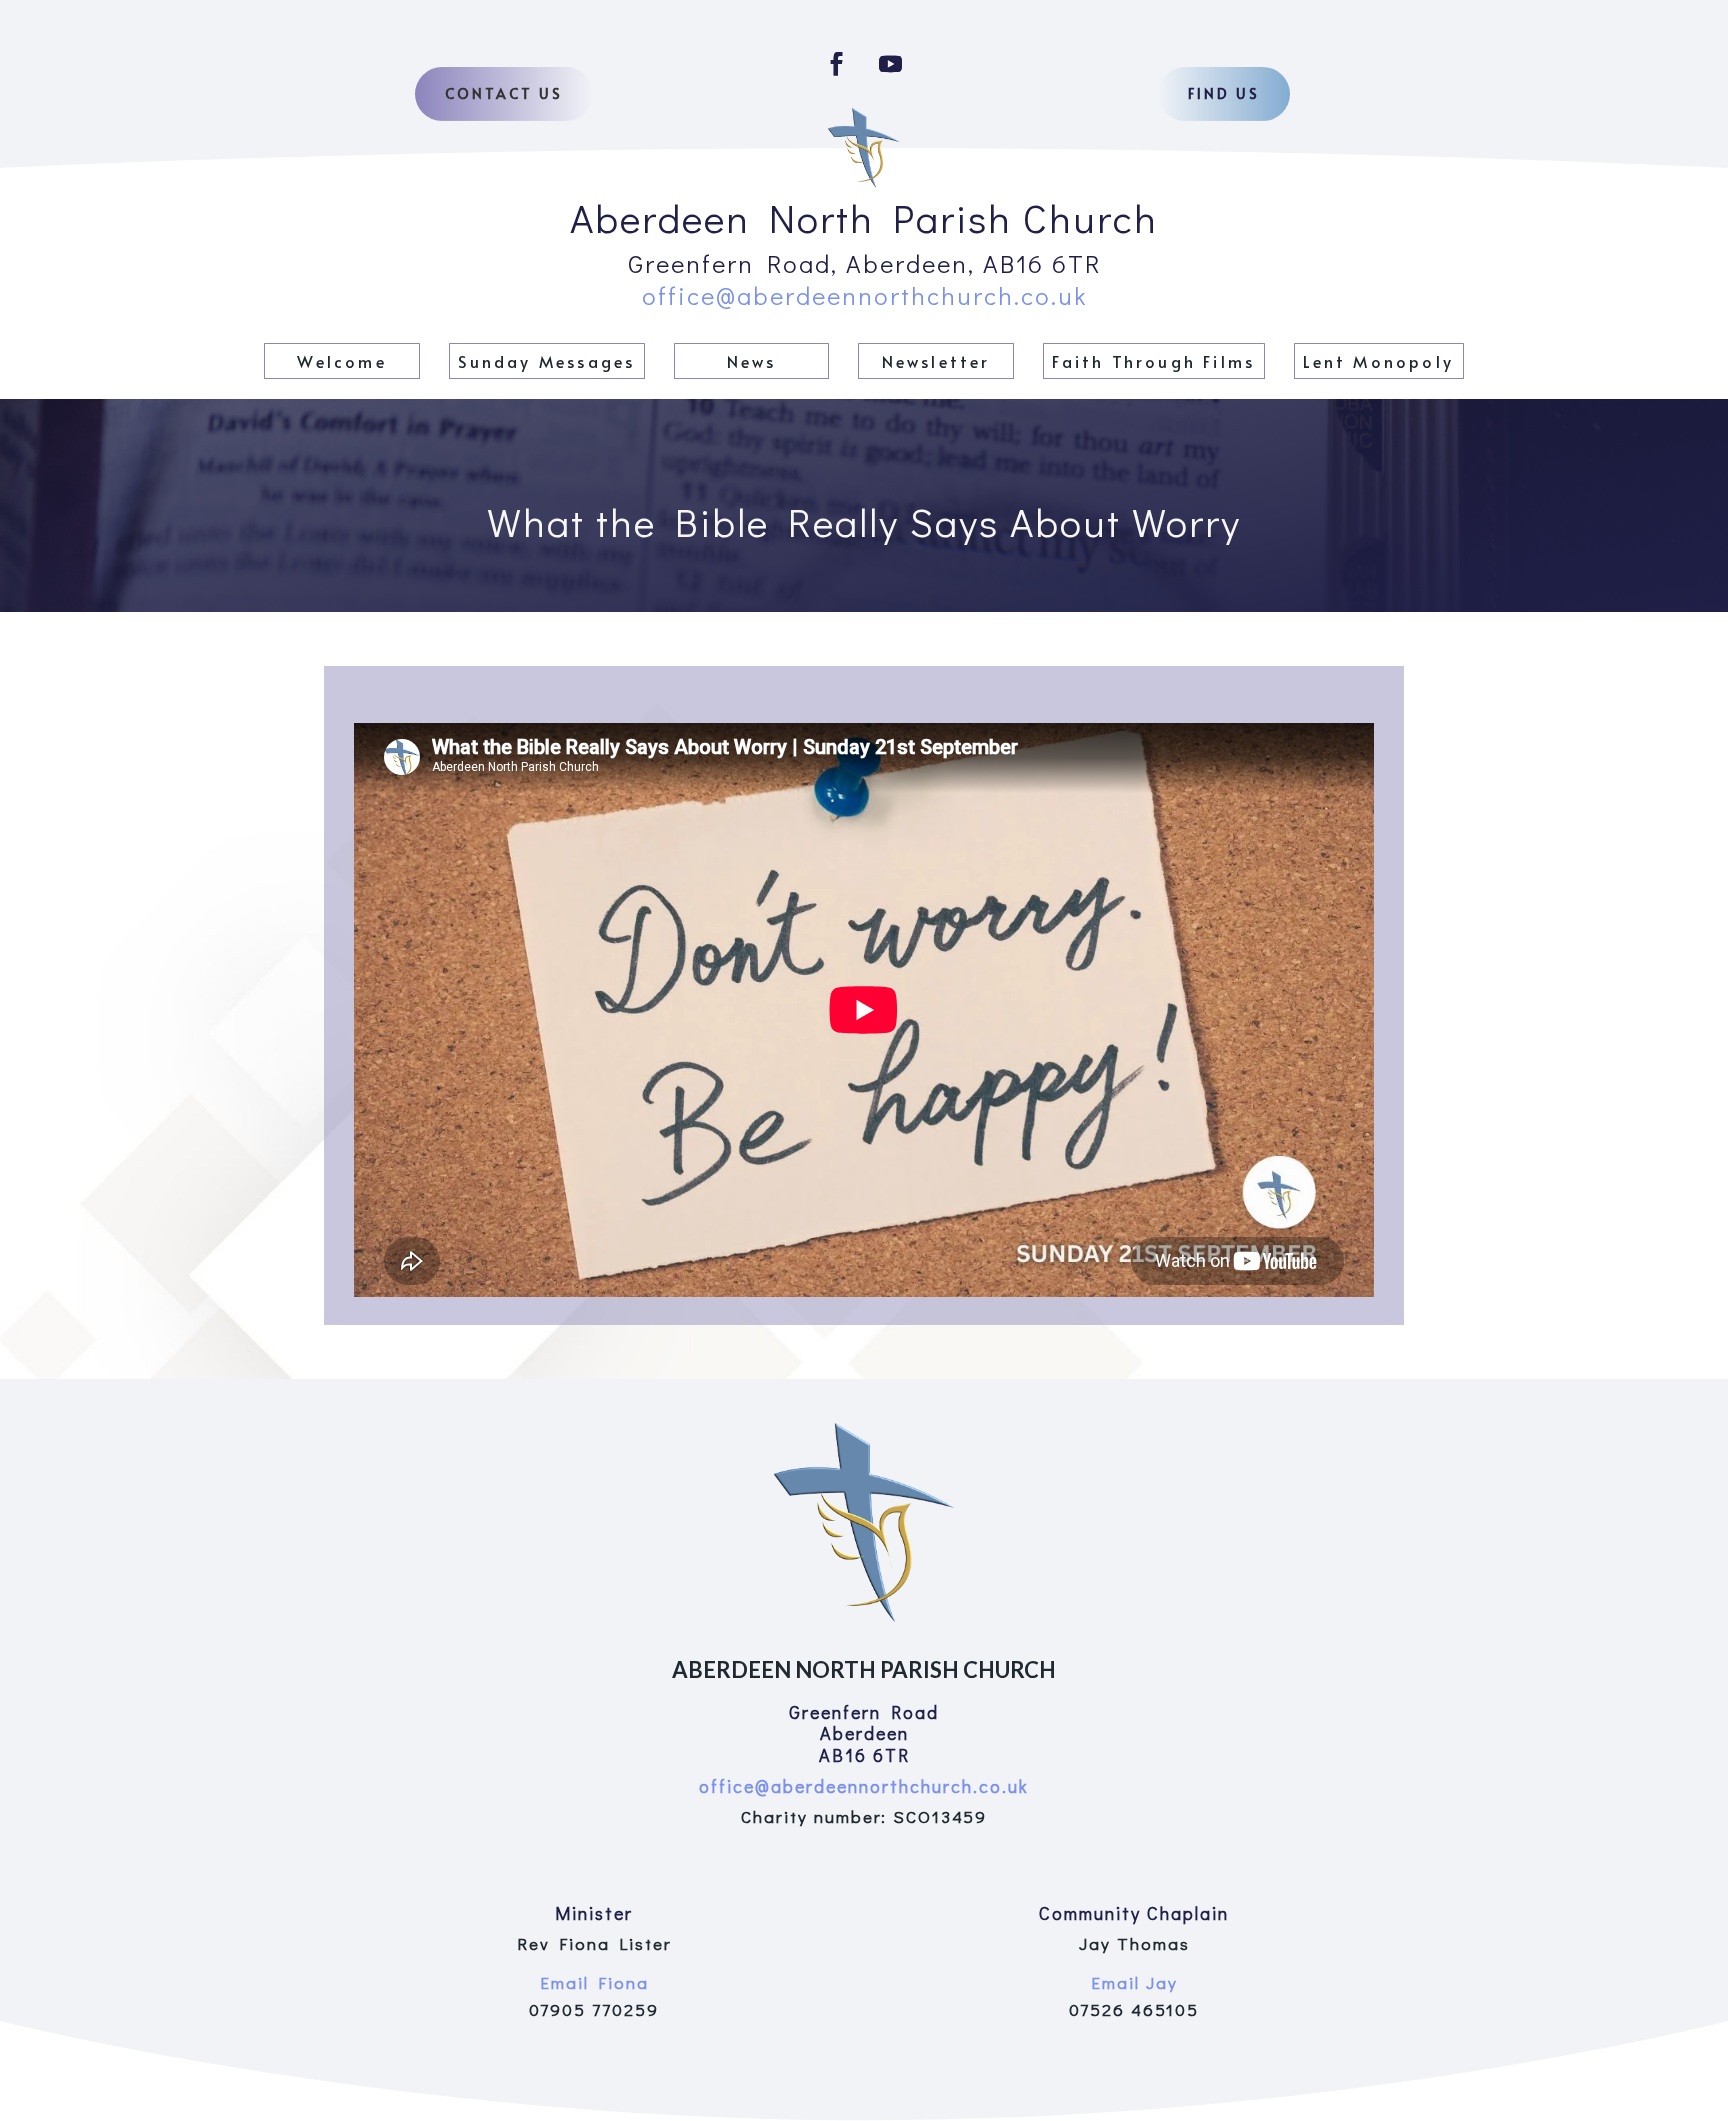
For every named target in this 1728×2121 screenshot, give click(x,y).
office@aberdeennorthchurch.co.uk (864, 295)
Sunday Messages (546, 361)
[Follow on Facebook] (837, 64)
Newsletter (936, 361)
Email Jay (1134, 1982)
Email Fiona (594, 1982)
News (752, 361)
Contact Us (504, 93)
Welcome (341, 361)
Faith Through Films (1153, 361)
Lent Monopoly (1378, 361)
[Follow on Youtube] (891, 64)
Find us (1224, 93)
